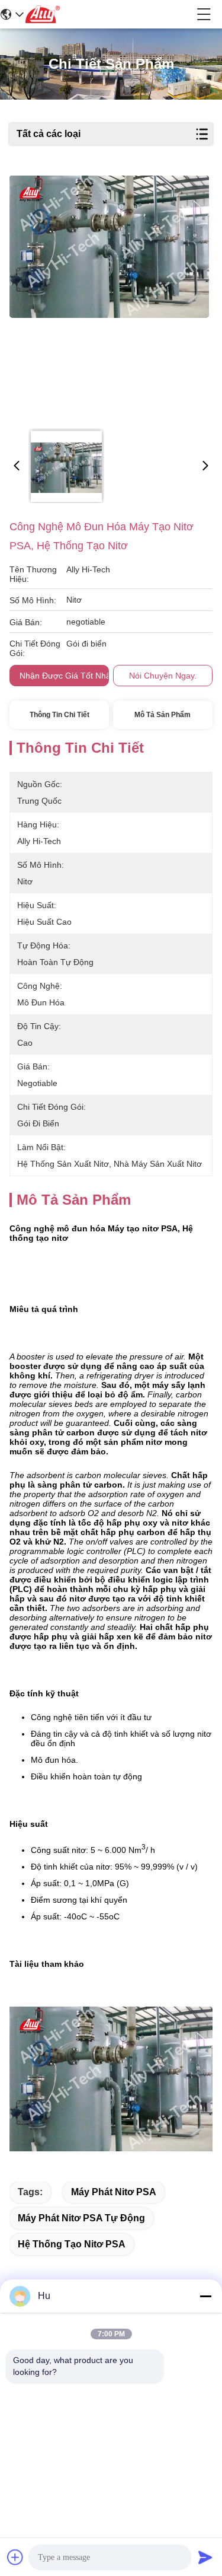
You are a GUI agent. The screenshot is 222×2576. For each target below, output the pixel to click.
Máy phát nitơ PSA (114, 2192)
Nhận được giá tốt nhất (66, 676)
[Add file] (15, 2557)
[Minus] (205, 2296)
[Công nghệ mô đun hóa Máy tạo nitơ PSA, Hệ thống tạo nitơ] (110, 298)
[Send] (205, 2557)
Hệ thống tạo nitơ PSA (72, 2244)
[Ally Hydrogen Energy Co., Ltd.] (110, 14)
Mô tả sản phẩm (163, 715)
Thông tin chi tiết (59, 715)
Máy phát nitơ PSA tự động (81, 2218)
